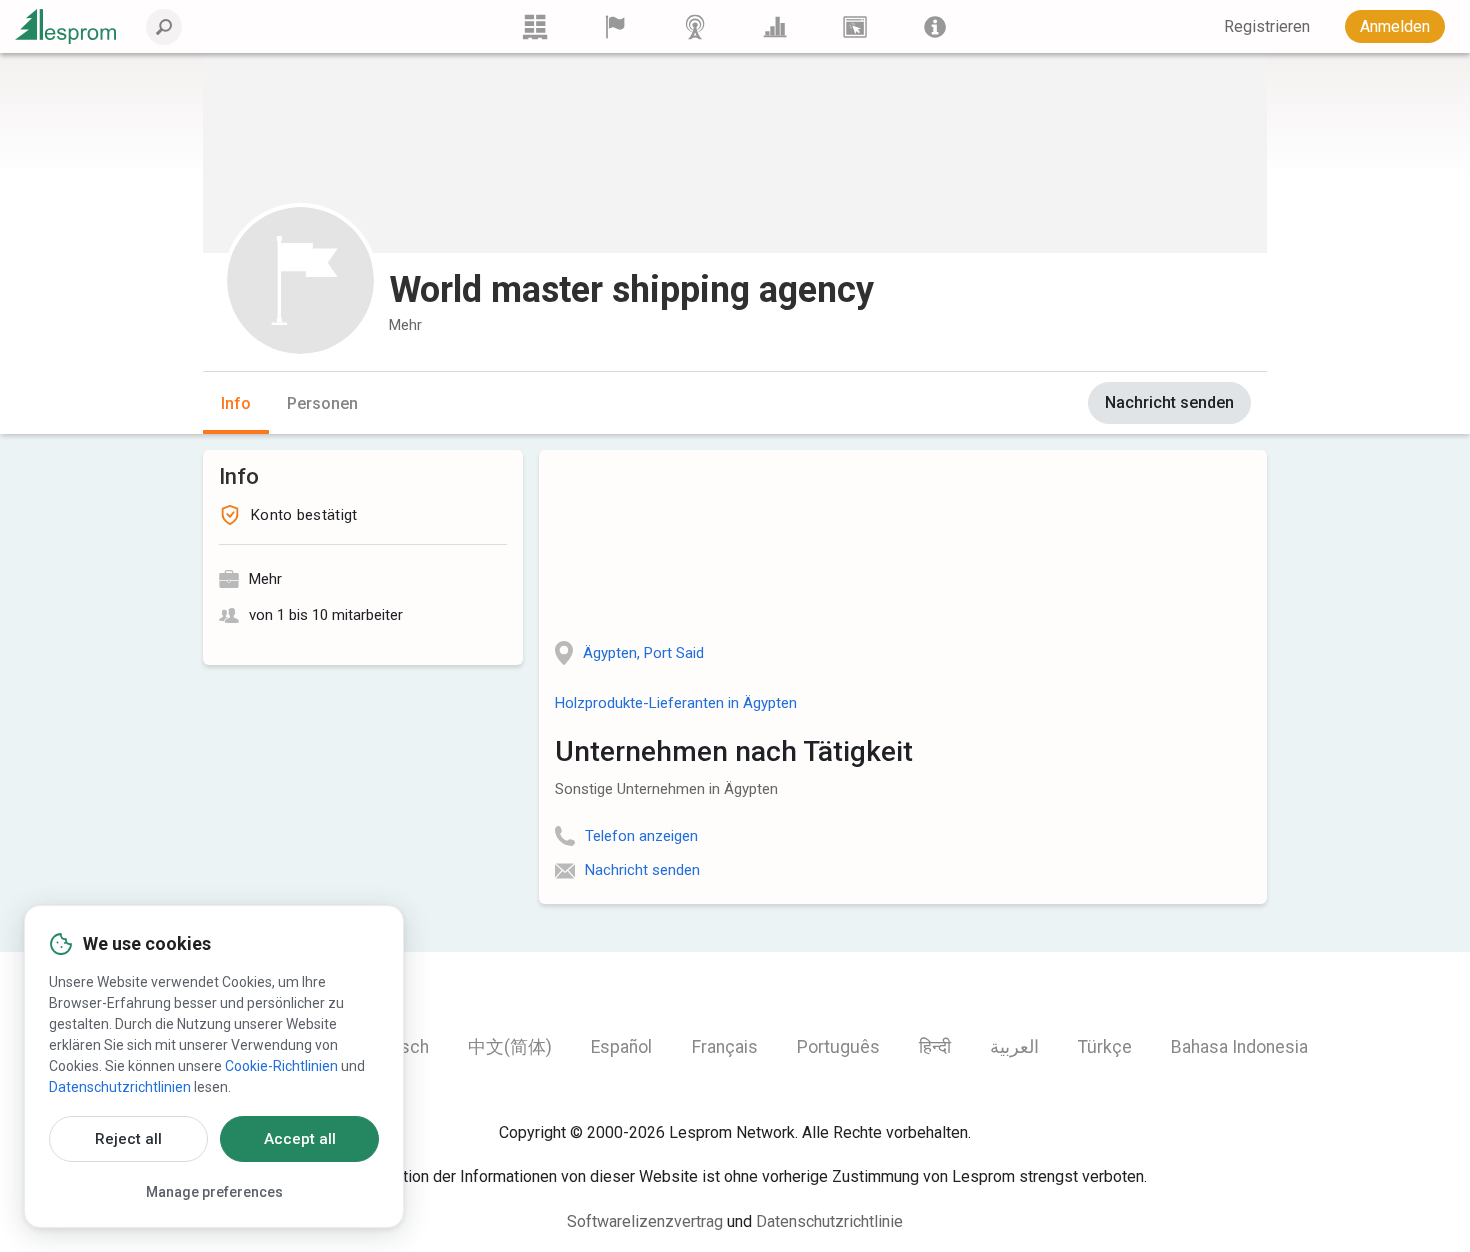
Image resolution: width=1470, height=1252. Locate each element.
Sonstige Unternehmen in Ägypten (666, 789)
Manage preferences (214, 1192)
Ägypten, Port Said (643, 653)
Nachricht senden (1169, 402)
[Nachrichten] (695, 26)
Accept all (300, 1139)
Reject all (128, 1139)
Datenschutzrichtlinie (829, 1221)
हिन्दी (935, 1047)
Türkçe (1105, 1047)
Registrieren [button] (1267, 26)
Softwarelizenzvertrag (645, 1221)
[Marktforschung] (775, 26)
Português (838, 1047)
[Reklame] (855, 26)
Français (725, 1047)
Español (621, 1047)
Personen (322, 403)
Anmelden (1395, 26)
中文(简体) (510, 1047)
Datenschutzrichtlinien (120, 1087)
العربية (1014, 1047)
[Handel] (535, 26)
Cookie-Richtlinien (281, 1066)
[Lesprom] (935, 26)
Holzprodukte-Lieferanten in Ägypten (676, 703)
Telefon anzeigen (641, 836)
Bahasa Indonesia (1239, 1047)
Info (236, 403)
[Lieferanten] (615, 26)
